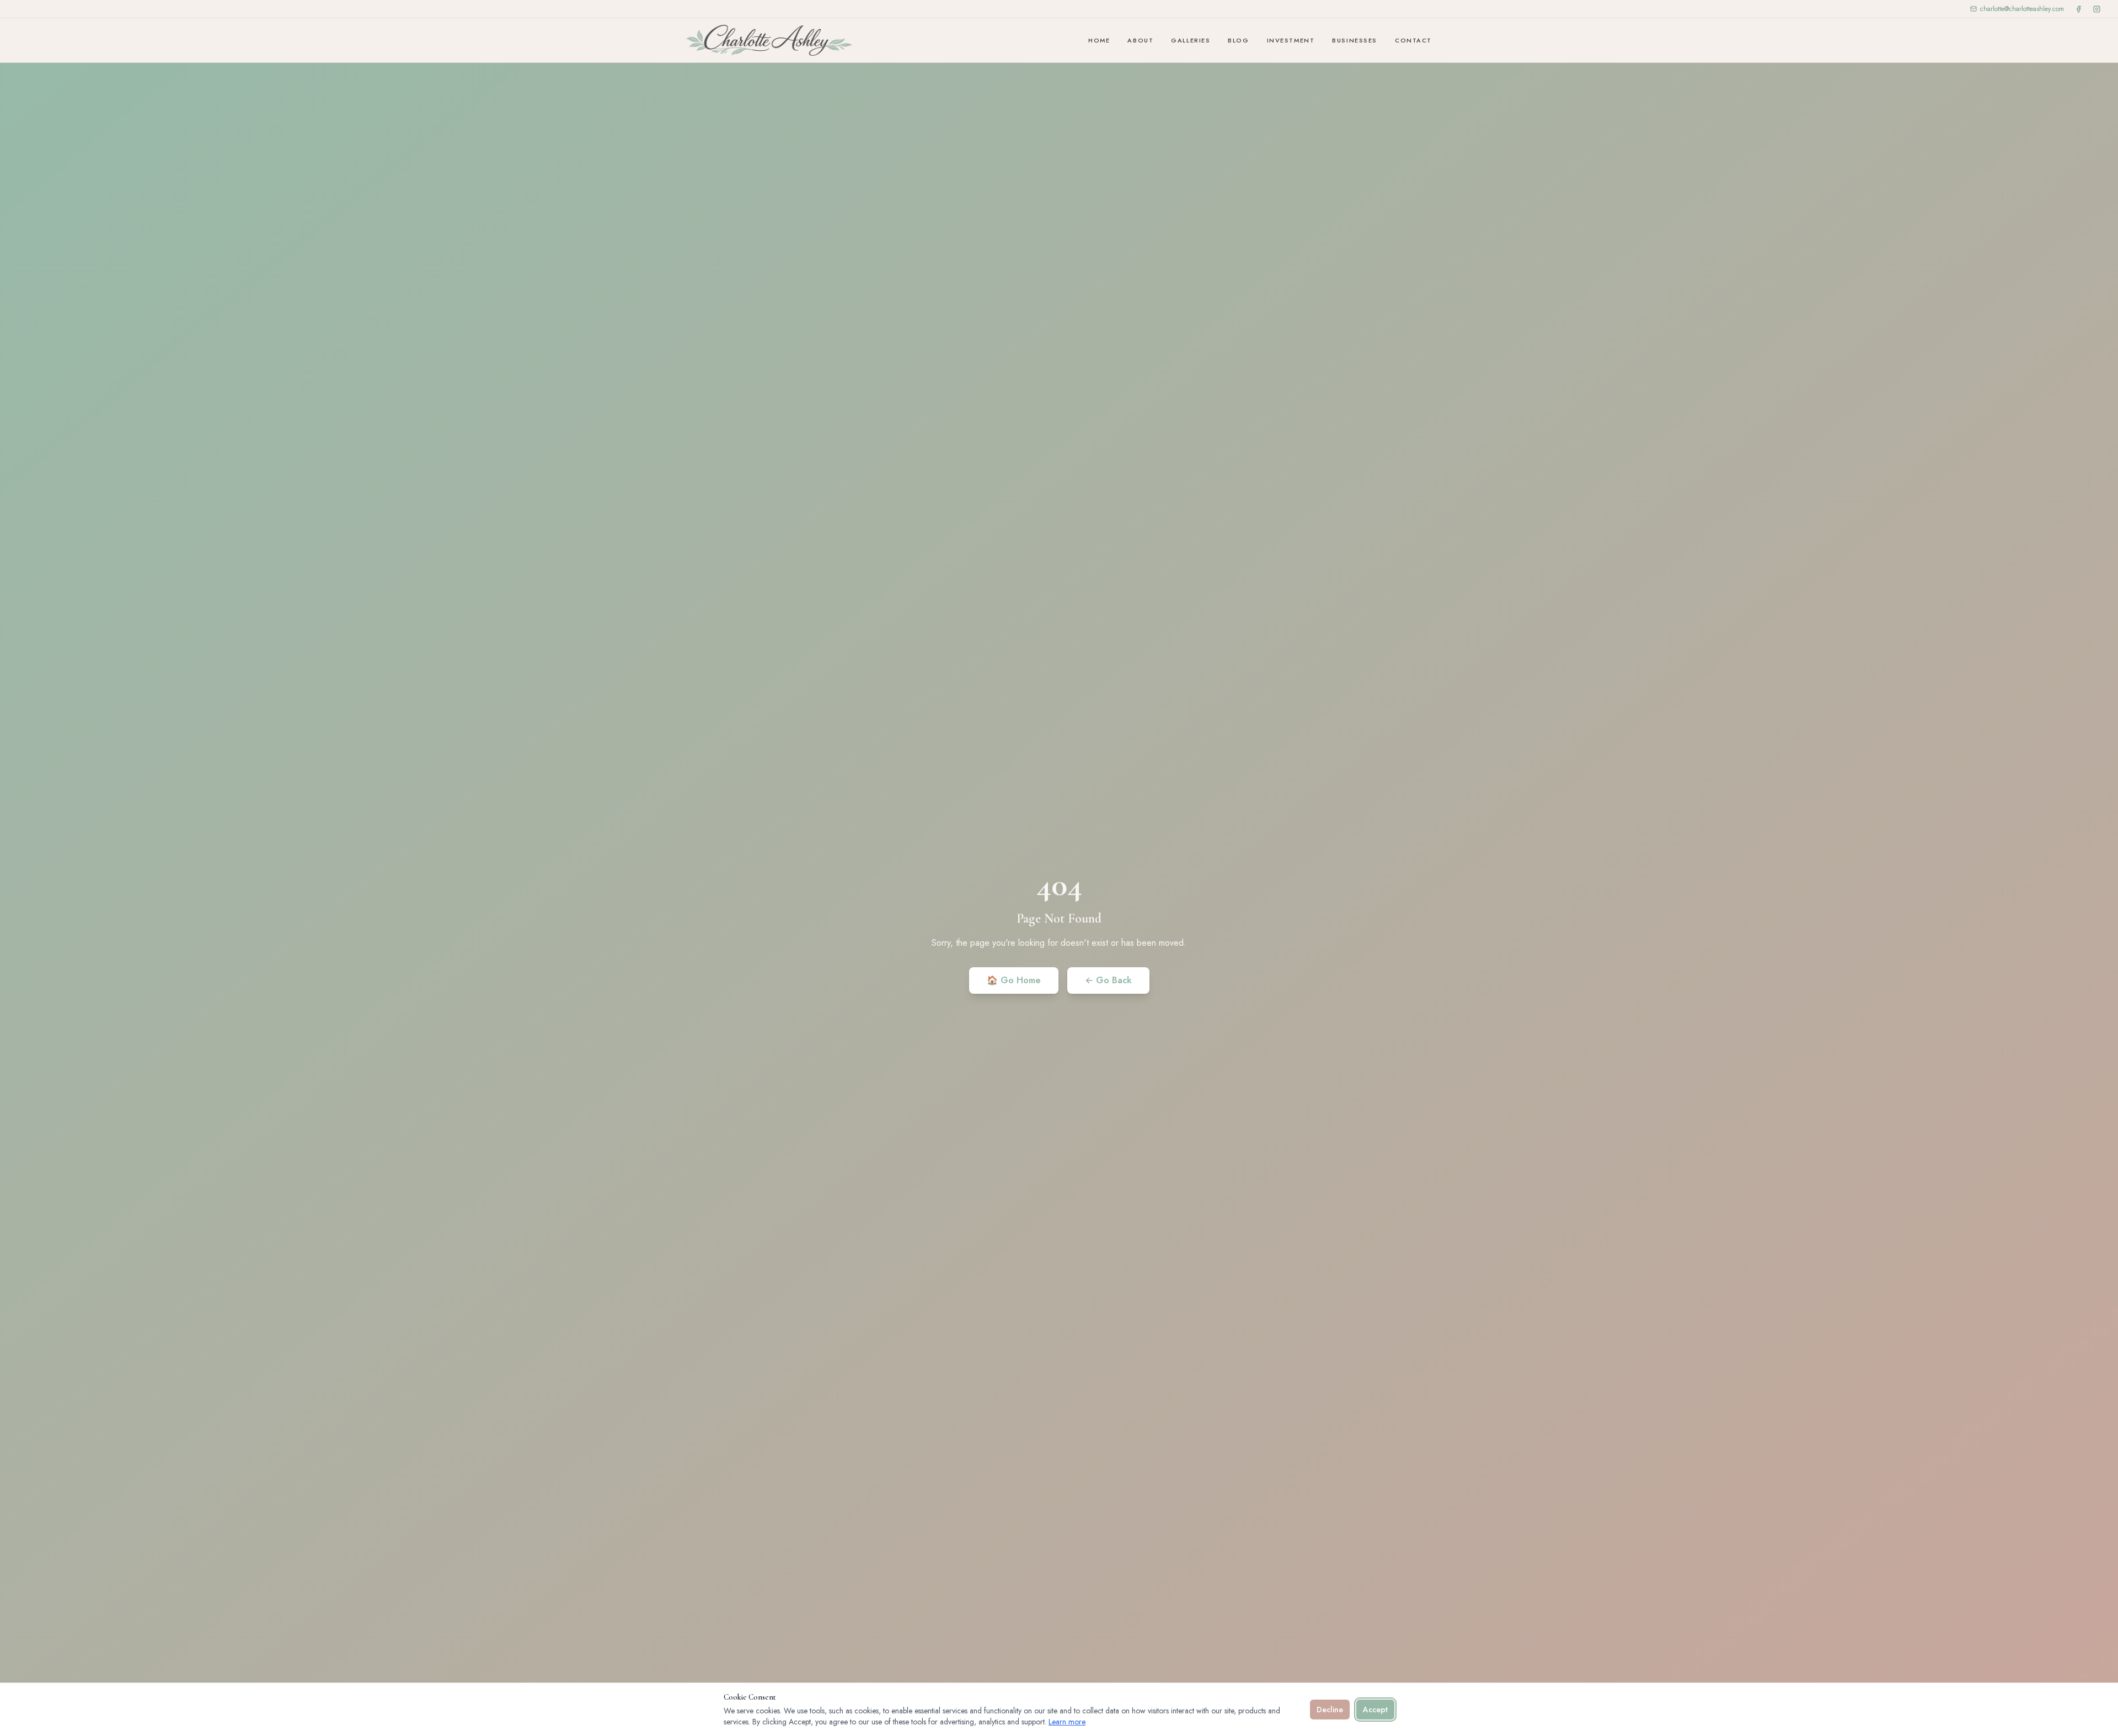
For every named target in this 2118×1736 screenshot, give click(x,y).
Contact (1413, 40)
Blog (1238, 40)
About (1140, 40)
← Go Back (1108, 980)
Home (1099, 40)
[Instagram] (2097, 9)
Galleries (1191, 40)
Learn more (1067, 1722)
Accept (1375, 1710)
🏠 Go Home (1014, 980)
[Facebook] (2079, 9)
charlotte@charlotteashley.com (2022, 9)
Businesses (1355, 40)
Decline (1330, 1710)
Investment (1291, 40)
